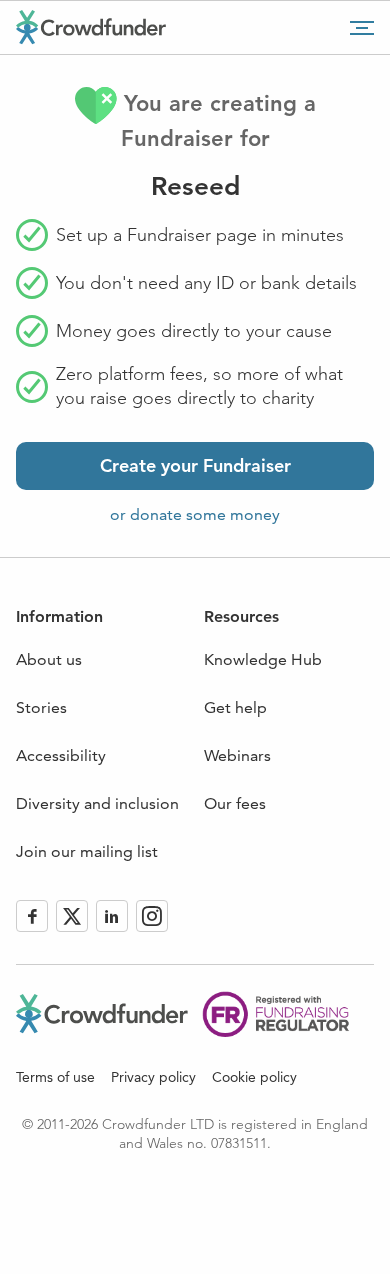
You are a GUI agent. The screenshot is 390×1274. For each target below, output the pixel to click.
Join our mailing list (87, 851)
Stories (41, 707)
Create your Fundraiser (195, 465)
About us (49, 659)
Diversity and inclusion (97, 803)
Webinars (237, 755)
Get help (235, 707)
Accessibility (61, 755)
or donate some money (195, 514)
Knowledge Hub (263, 659)
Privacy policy (153, 1077)
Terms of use (55, 1077)
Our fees (235, 803)
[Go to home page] (91, 27)
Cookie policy (254, 1077)
